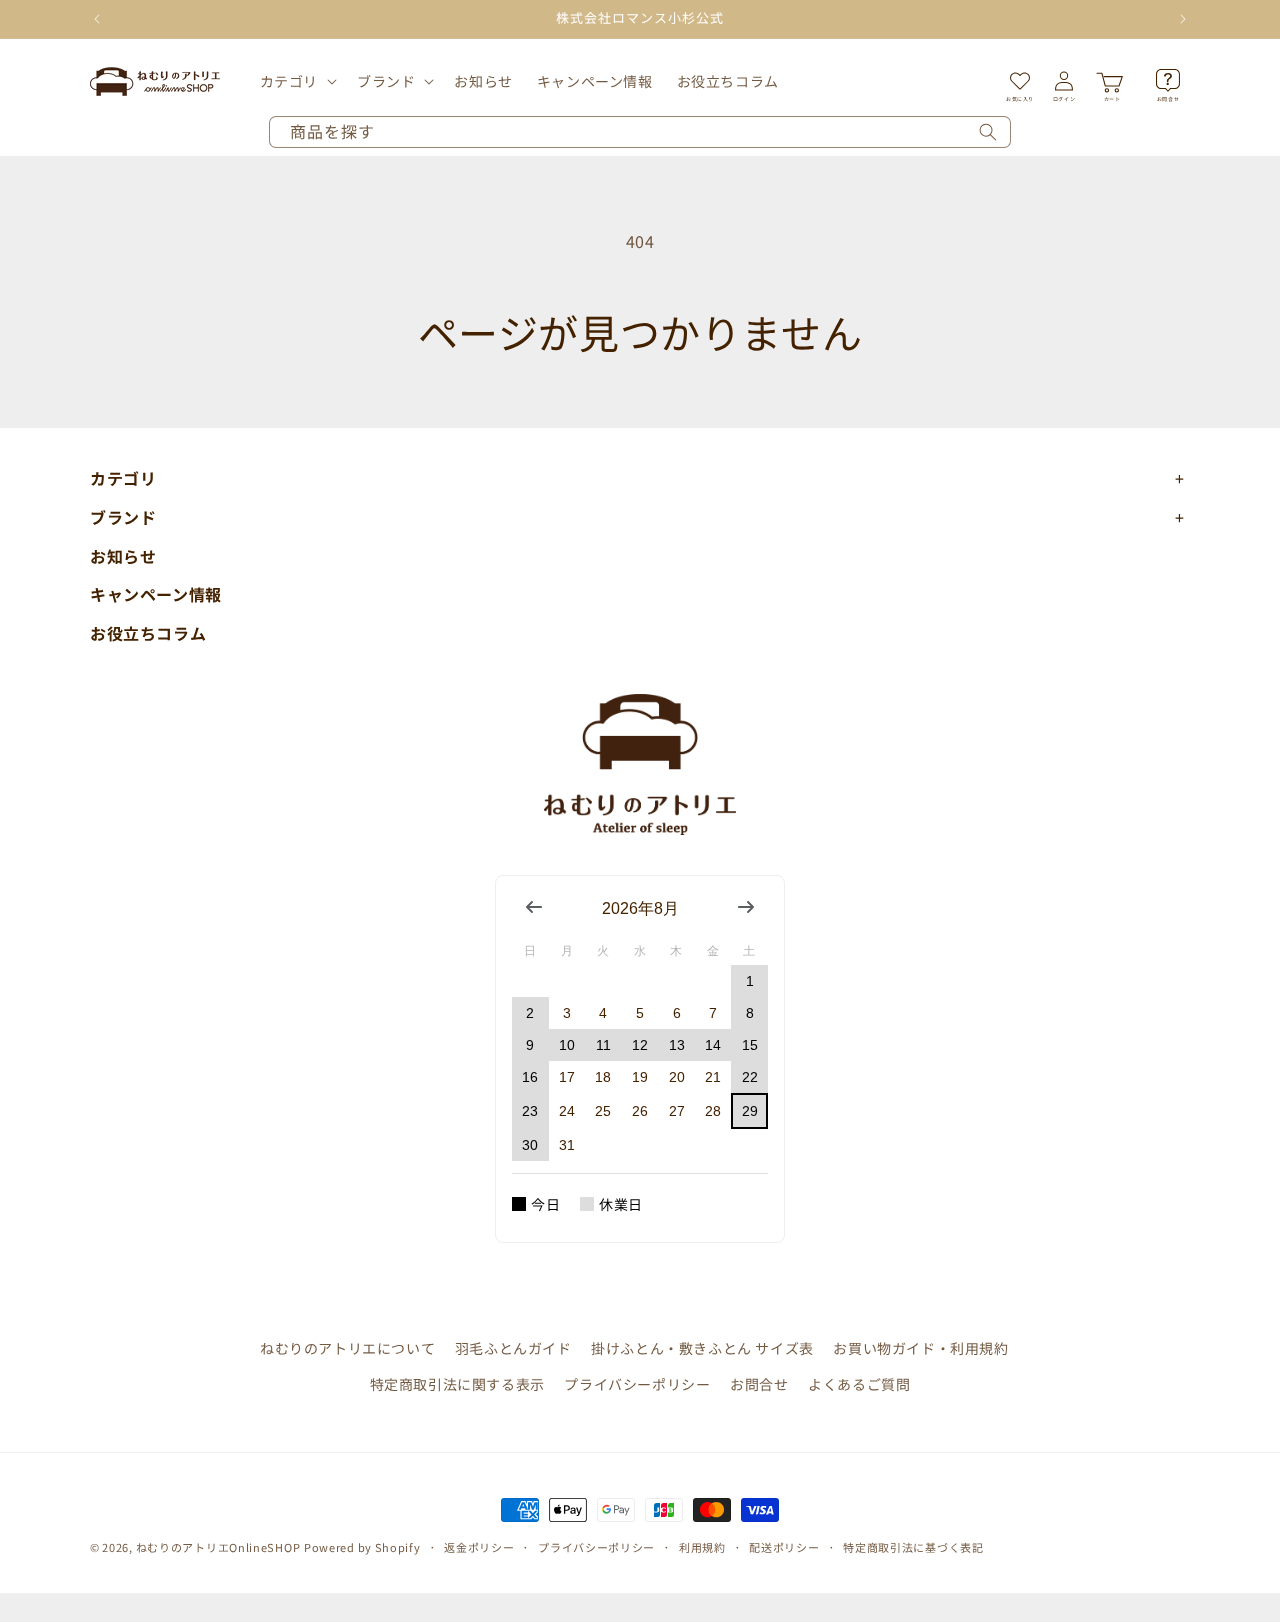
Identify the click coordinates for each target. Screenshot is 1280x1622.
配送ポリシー (784, 1547)
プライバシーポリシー (637, 1384)
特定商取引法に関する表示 (457, 1384)
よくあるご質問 (859, 1384)
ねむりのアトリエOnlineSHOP (218, 1547)
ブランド (386, 81)
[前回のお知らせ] (97, 19)
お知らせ (123, 556)
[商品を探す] (988, 132)
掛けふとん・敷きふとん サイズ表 (702, 1348)
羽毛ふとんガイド (513, 1348)
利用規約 (702, 1547)
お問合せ (759, 1384)
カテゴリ (289, 81)
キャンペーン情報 (156, 594)
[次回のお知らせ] (1183, 19)
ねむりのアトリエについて (347, 1348)
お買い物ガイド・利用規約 (920, 1348)
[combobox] (640, 132)
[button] (296, 81)
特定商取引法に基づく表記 (913, 1547)
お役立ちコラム (148, 633)
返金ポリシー (479, 1547)
